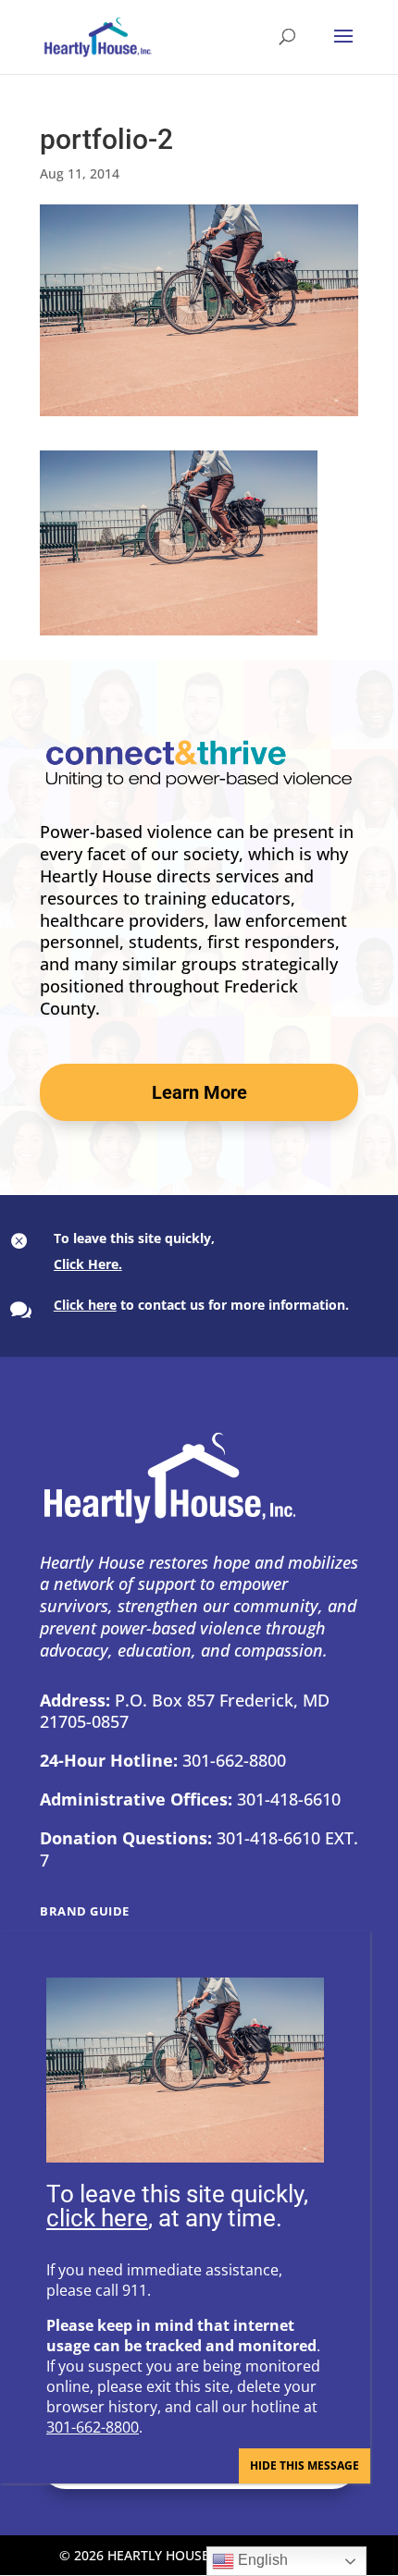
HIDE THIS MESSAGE (305, 2465)
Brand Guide (85, 1911)
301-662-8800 (93, 2427)
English (261, 2560)
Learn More (199, 1092)
